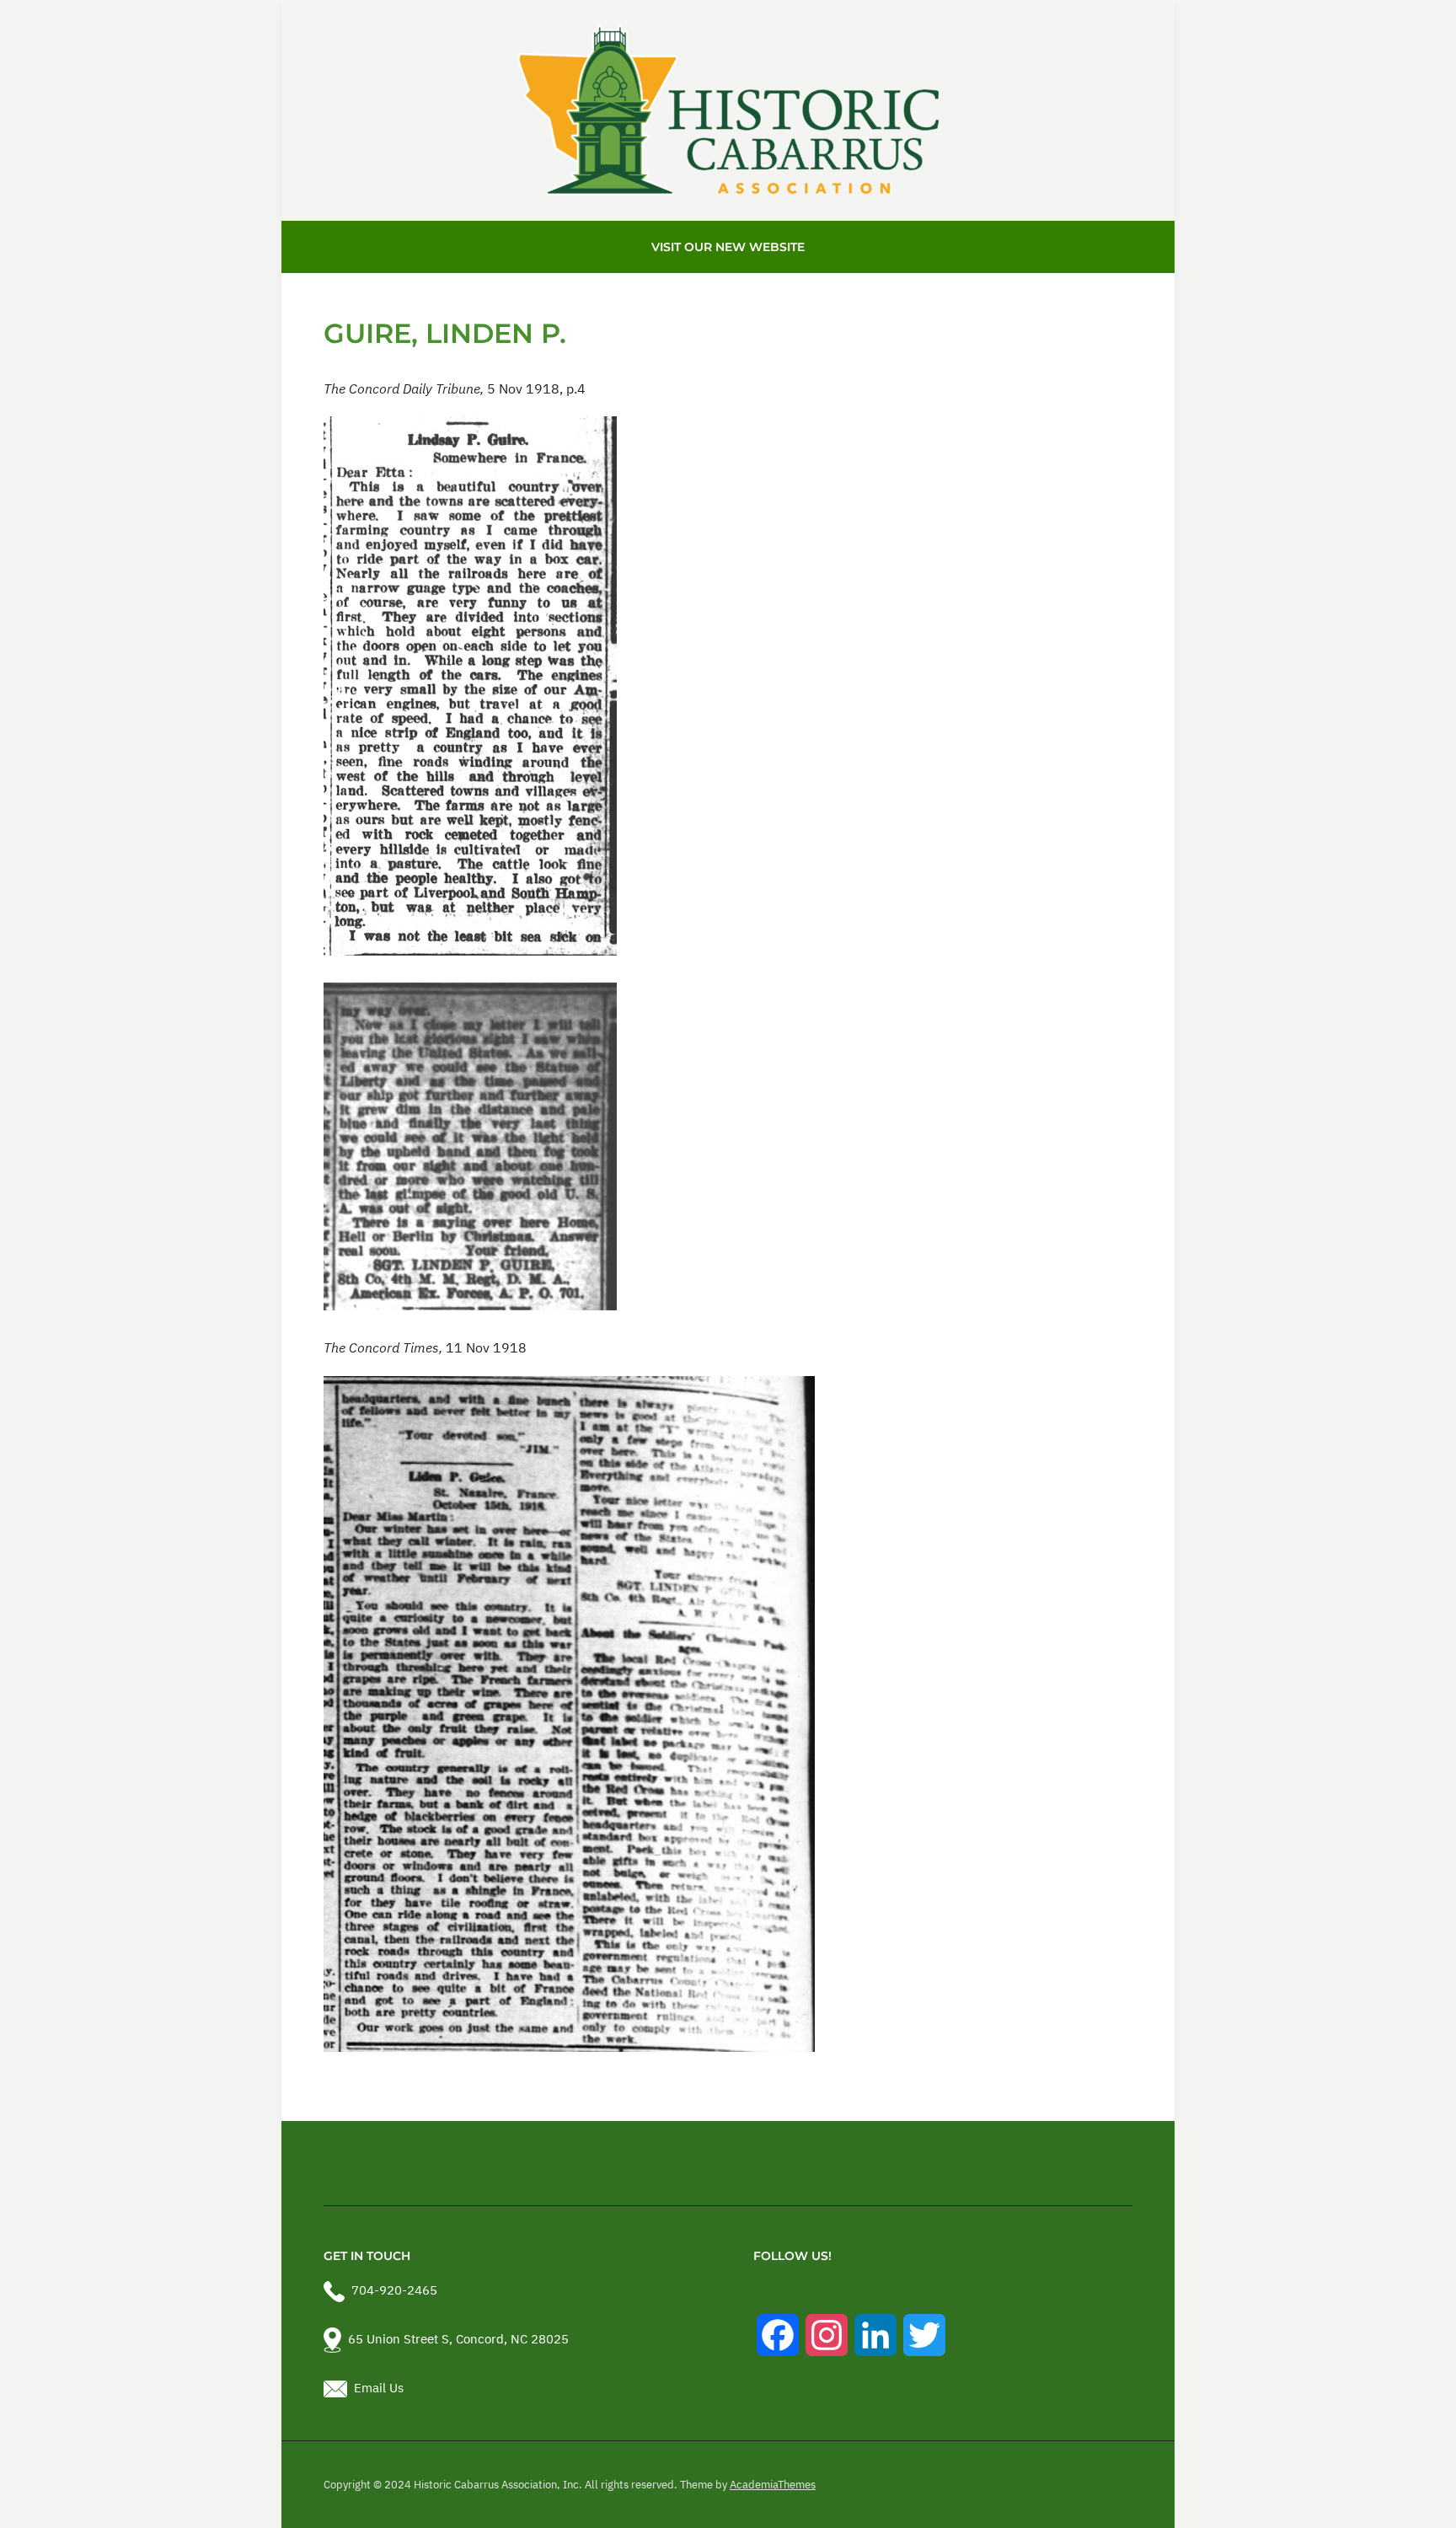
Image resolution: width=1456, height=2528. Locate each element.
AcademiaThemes (773, 2485)
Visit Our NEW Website (728, 247)
